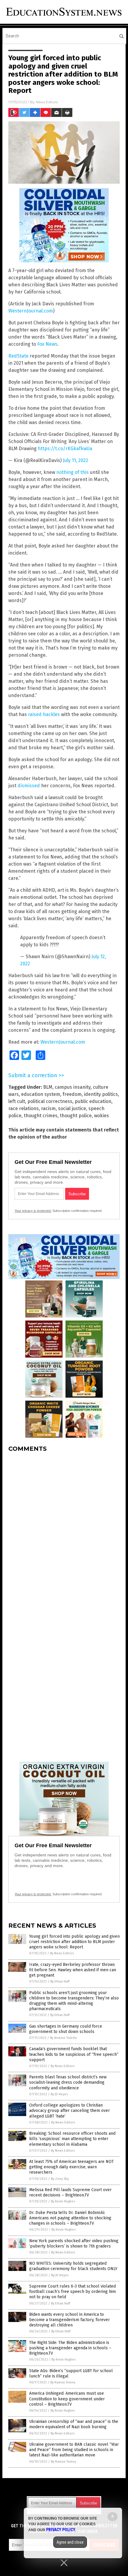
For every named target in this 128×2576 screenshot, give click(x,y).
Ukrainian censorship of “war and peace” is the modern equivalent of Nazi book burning (74, 2424)
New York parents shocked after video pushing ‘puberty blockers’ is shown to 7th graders (74, 2244)
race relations (24, 1108)
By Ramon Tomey (63, 2382)
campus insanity (73, 1087)
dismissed (29, 786)
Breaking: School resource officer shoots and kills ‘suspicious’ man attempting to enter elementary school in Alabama (72, 2139)
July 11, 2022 (75, 460)
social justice (72, 1108)
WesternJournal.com (31, 311)
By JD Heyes (59, 2094)
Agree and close (70, 2542)
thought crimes (41, 1116)
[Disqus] (64, 1531)
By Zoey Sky (60, 2179)
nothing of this (72, 472)
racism (48, 1108)
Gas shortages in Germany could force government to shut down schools (66, 2029)
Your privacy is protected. (33, 1211)
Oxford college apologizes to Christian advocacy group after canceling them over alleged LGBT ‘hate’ (70, 2111)
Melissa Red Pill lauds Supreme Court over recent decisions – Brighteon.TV (70, 2192)
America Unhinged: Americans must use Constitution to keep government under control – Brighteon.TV (67, 2399)
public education (93, 1101)
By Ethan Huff (60, 1981)
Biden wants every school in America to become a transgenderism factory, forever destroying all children (70, 2320)
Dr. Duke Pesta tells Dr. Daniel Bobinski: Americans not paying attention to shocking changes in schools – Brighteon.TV (70, 2218)
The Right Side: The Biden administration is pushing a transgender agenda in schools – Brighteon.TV (70, 2348)
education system (41, 1094)
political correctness (50, 1101)
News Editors (47, 102)
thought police (76, 1116)
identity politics (101, 1094)
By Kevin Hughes (63, 2201)
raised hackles (44, 714)
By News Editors (62, 1953)
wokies (102, 1116)
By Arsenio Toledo (63, 2038)
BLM (48, 1087)
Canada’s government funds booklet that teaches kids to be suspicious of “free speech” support (74, 2054)
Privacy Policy (61, 2530)
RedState (18, 356)
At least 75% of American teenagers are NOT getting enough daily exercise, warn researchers (71, 2167)
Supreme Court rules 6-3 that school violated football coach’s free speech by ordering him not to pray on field (72, 2292)
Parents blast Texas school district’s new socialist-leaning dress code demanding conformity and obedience (68, 2082)
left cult (17, 1101)
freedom (72, 1094)
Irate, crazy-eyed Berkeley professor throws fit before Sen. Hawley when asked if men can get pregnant (73, 1970)
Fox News (47, 344)
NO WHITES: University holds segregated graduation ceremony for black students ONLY (73, 2266)
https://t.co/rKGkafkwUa (65, 449)
